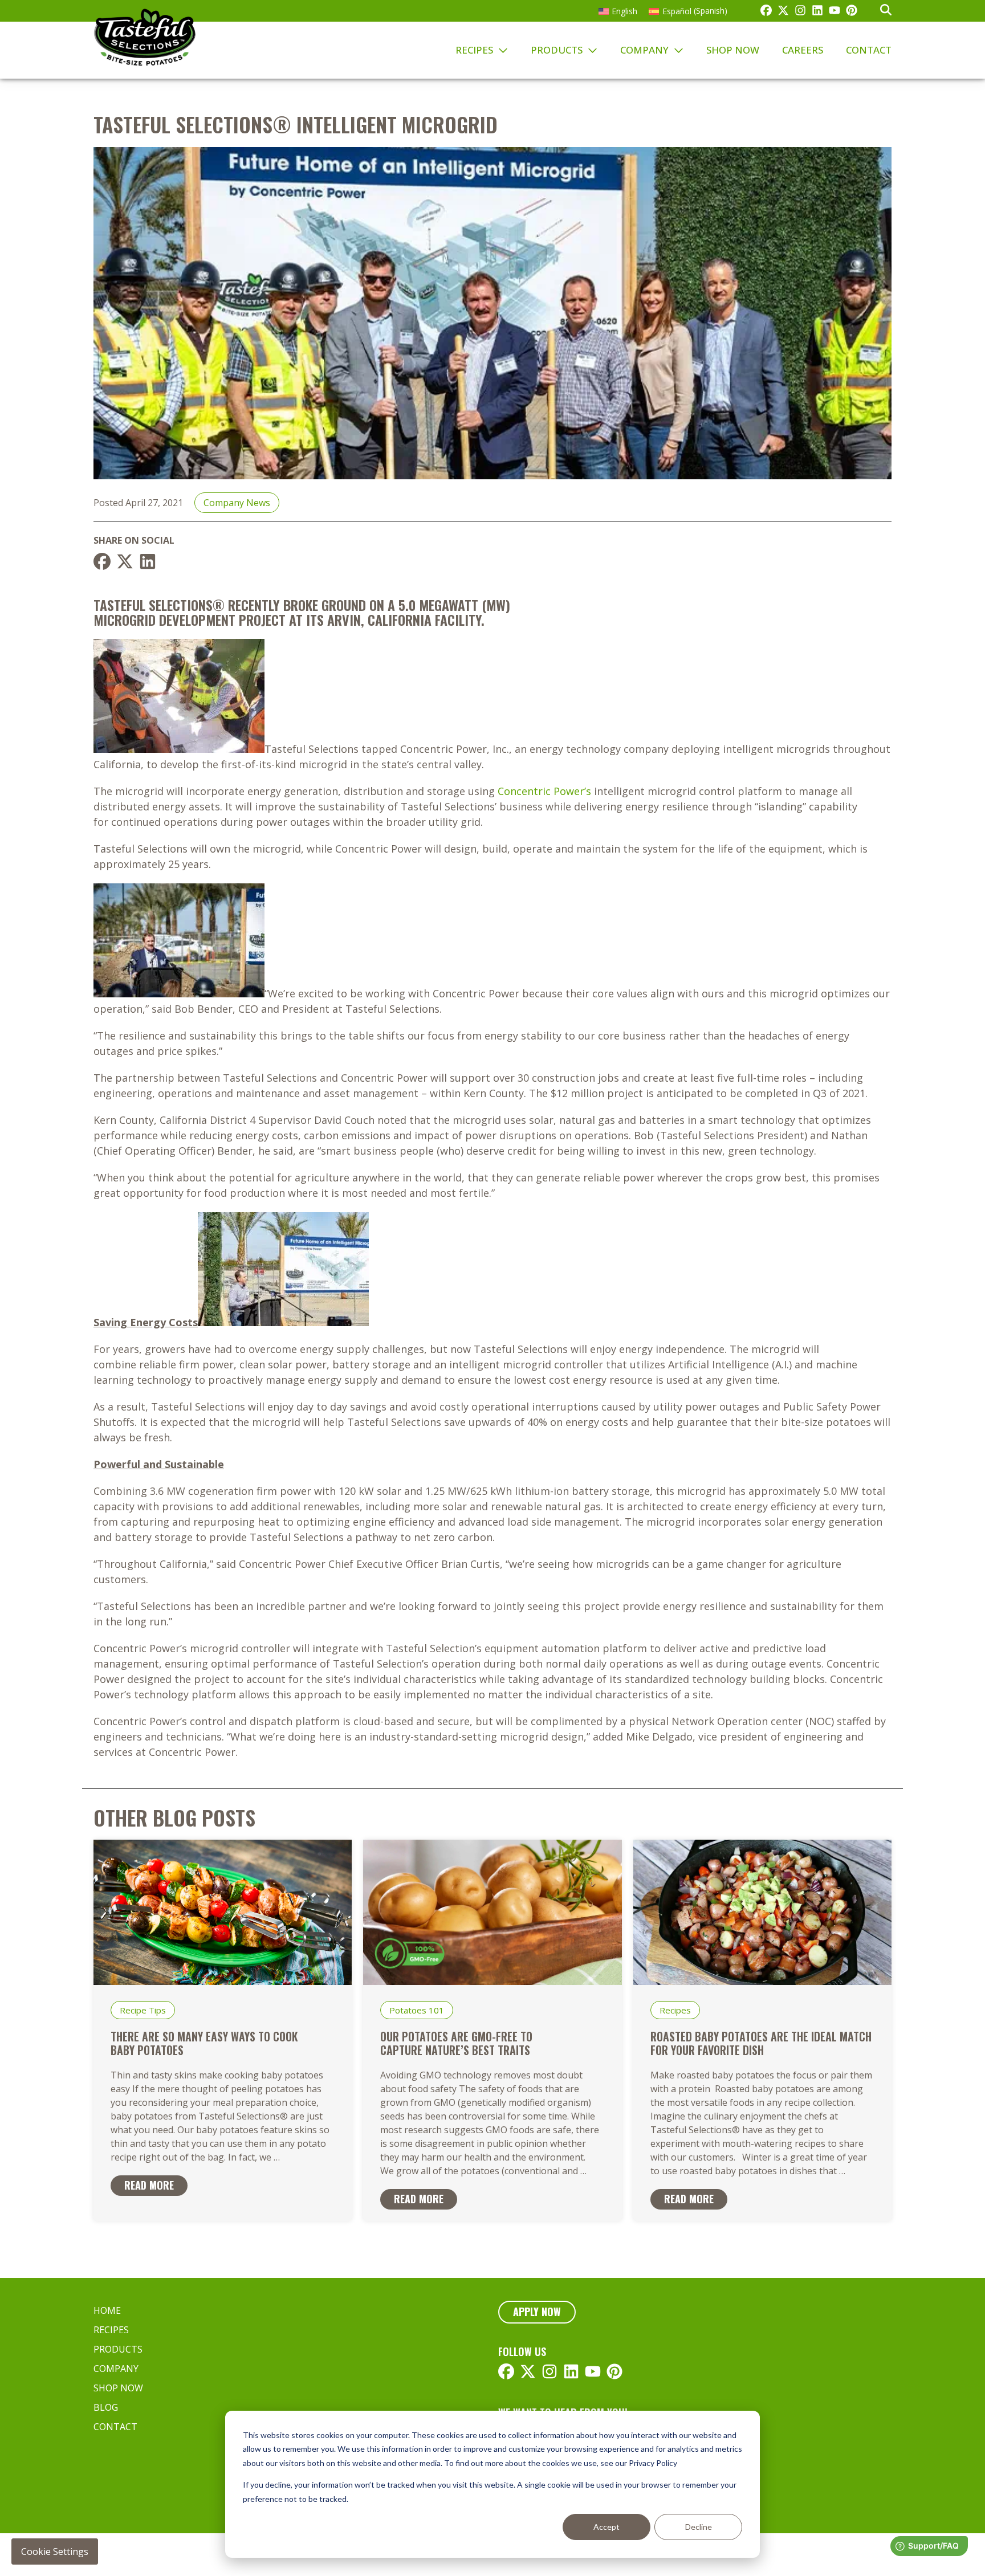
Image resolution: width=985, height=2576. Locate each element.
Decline (699, 2527)
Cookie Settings (55, 2551)
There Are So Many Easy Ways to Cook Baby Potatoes (204, 2043)
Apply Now (537, 2312)
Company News (237, 503)
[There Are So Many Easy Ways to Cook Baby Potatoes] (223, 1981)
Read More (149, 2185)
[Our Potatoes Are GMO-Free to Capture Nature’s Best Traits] (492, 1981)
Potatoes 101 (417, 2010)
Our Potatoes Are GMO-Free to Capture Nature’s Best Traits (456, 2043)
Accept (607, 2527)
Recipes (675, 2010)
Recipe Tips (143, 2010)
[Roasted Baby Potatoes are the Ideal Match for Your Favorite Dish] (762, 1981)
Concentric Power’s (544, 791)
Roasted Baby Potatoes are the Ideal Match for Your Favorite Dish (761, 2043)
